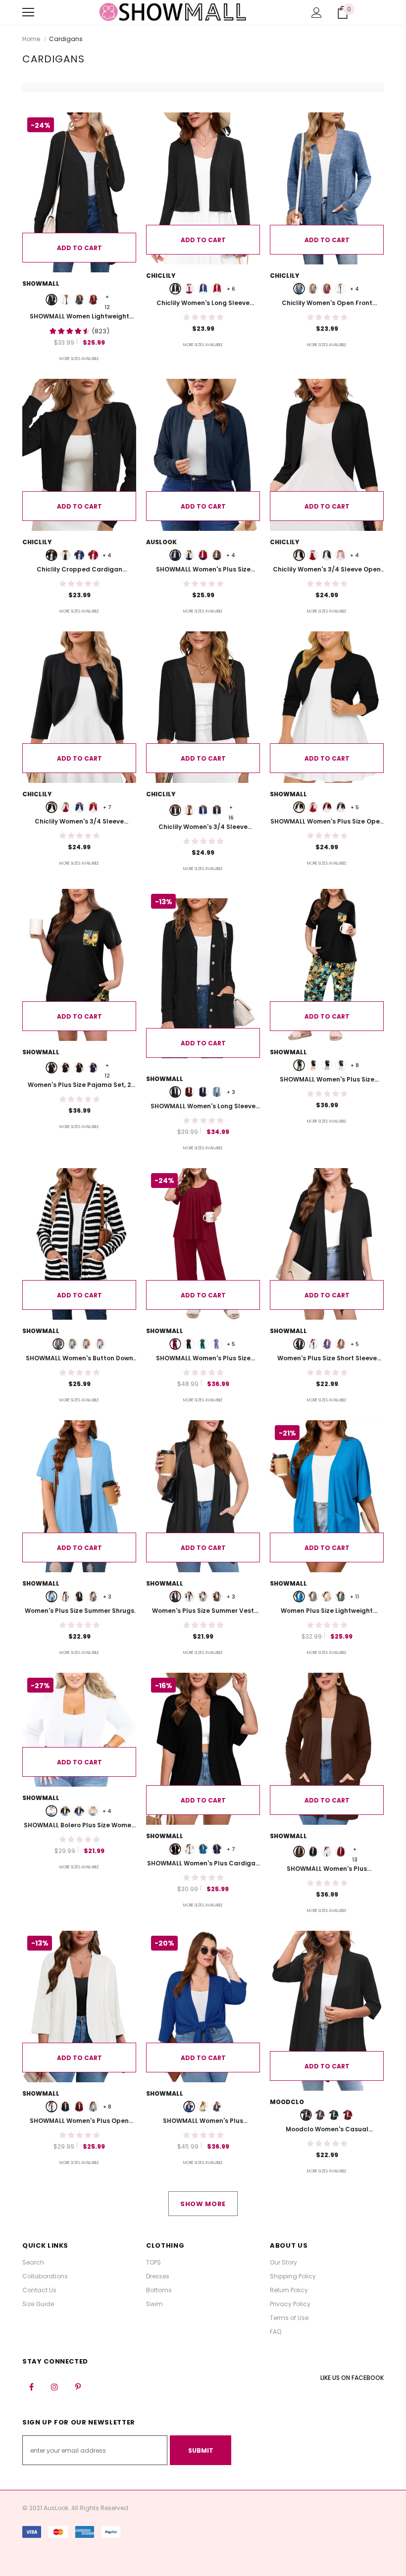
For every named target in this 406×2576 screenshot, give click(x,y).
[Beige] (203, 2107)
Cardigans (66, 39)
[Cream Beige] (327, 1597)
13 (355, 1850)
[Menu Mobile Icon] (28, 12)
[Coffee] (217, 555)
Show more (203, 2204)
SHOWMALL (41, 283)
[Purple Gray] (217, 1344)
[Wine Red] (327, 807)
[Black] (51, 300)
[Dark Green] (334, 2115)
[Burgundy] (189, 1092)
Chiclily (161, 276)
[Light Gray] (93, 1597)
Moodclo (287, 2102)
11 (355, 1597)
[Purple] (327, 1344)
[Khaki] (313, 289)
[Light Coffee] (341, 1344)
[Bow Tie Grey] (79, 1068)
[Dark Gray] (320, 2115)
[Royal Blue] (203, 289)
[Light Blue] (217, 1092)
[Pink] (341, 555)
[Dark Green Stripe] (72, 1344)
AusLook (161, 542)
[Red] (93, 300)
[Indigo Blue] (203, 1344)
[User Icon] (317, 13)
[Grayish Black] (175, 1092)
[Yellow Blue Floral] (51, 1068)
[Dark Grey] (217, 2107)
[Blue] (299, 289)
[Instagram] (54, 2386)
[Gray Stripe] (100, 1344)
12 (107, 297)
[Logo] (173, 12)
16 (231, 808)
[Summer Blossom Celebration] (65, 1068)
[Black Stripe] (58, 1344)
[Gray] (313, 1597)
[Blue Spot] (93, 1068)
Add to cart (79, 248)
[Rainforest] (341, 1597)
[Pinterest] (78, 2386)
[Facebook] (31, 2386)
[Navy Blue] (327, 555)
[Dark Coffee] (79, 300)
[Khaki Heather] (93, 1811)
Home (31, 39)
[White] (65, 300)
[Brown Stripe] (86, 1344)
